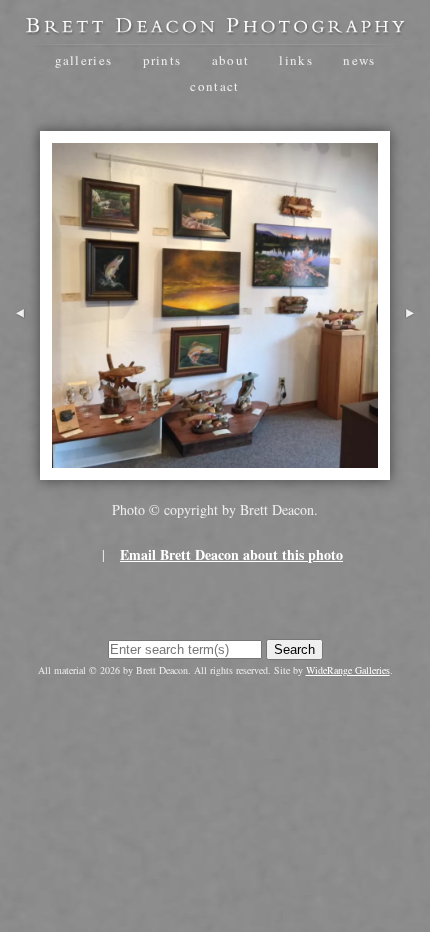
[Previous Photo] (20, 342)
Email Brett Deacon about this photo (231, 554)
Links (296, 60)
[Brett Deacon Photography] (215, 27)
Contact (214, 86)
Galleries (84, 60)
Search (294, 649)
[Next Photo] (410, 342)
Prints (162, 60)
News (359, 60)
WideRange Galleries (348, 670)
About (231, 60)
